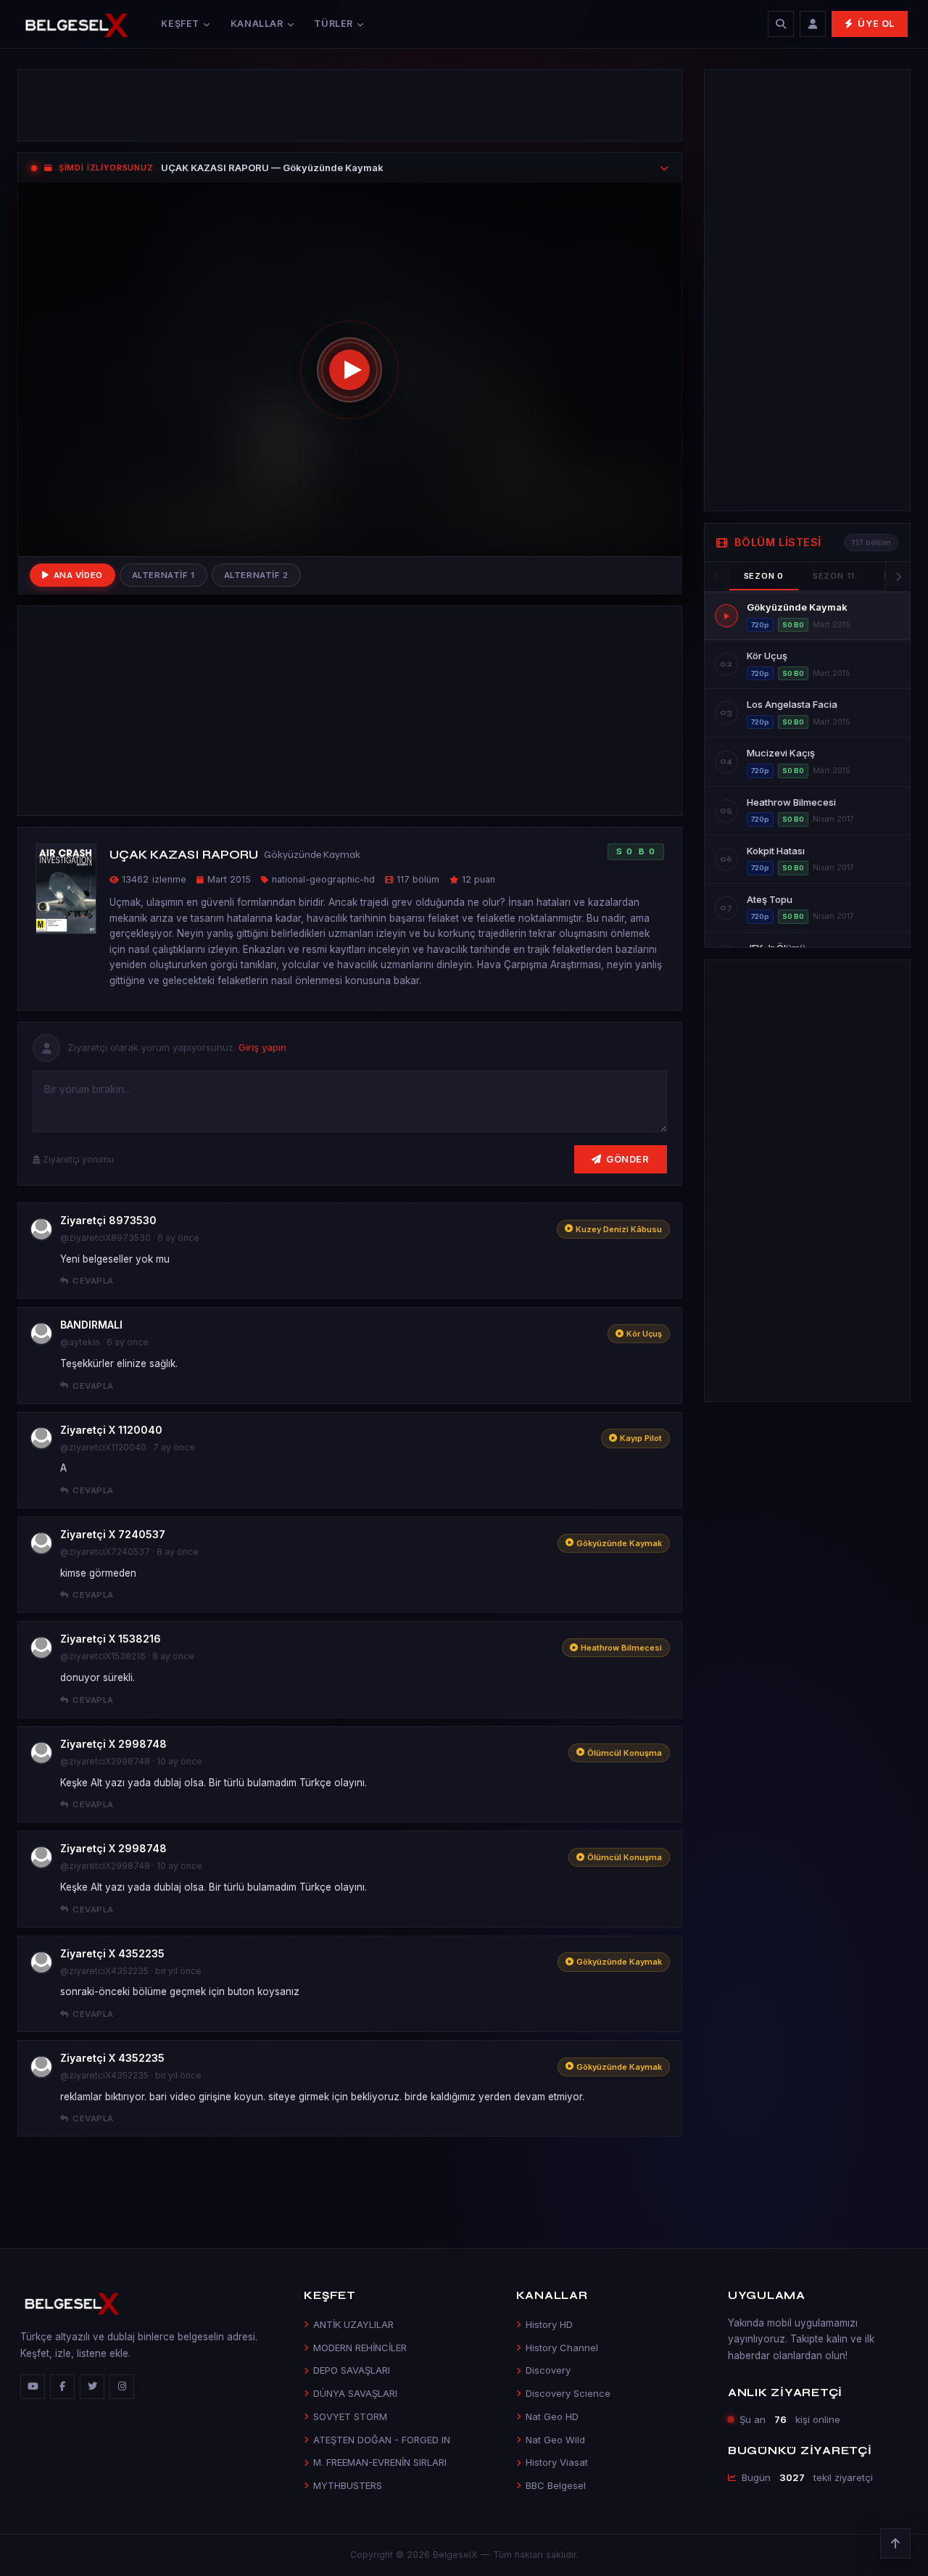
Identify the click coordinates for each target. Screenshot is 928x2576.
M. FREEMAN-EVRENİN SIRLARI (380, 2462)
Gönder (627, 1159)
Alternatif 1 (163, 575)
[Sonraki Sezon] (898, 577)
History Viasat (557, 2462)
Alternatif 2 (256, 575)
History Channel (562, 2348)
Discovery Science (568, 2393)
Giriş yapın (262, 1047)
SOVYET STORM (350, 2416)
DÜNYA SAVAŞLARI (355, 2393)
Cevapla (93, 1281)
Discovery (548, 2370)
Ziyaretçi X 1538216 (111, 1639)
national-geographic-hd (323, 879)
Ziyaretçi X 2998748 (113, 1744)
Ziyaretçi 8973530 (108, 1220)
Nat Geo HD (552, 2416)
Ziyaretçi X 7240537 (113, 1534)
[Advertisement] (350, 105)
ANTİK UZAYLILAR (353, 2324)
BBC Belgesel (556, 2485)
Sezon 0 (764, 576)
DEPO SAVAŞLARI (352, 2370)
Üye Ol (876, 24)
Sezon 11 (834, 576)
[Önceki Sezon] (717, 577)
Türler (333, 24)
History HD (549, 2324)
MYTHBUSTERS (348, 2485)
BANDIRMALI (91, 1325)
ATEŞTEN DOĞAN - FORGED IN (382, 2440)
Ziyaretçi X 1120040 (111, 1430)
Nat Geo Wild (555, 2440)
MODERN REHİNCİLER (360, 2348)
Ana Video (78, 575)
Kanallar (257, 24)
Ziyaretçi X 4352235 (112, 1953)
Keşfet (180, 24)
